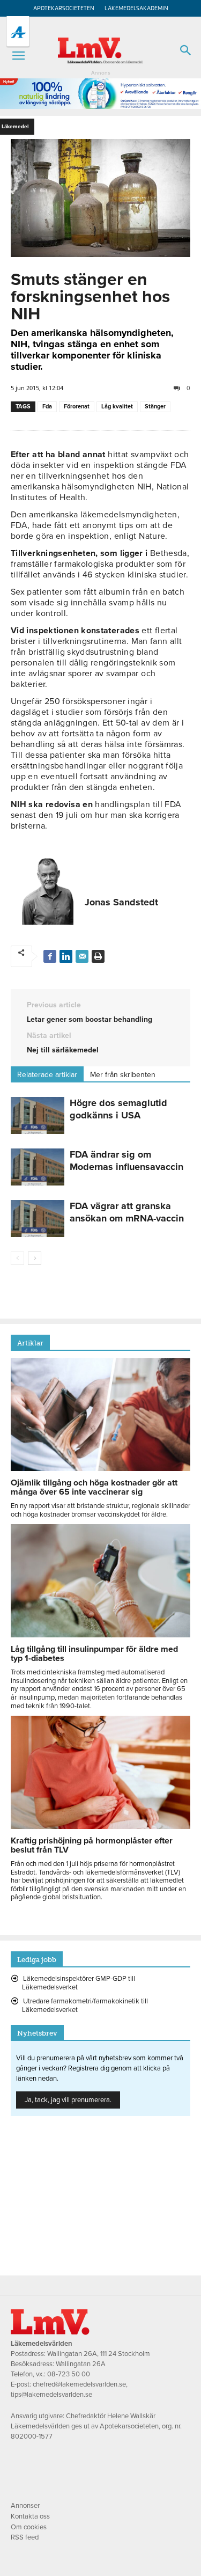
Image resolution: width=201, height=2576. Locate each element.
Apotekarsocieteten (64, 8)
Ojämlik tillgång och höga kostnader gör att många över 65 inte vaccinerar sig (94, 1487)
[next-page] (35, 1258)
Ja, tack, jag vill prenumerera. (68, 2100)
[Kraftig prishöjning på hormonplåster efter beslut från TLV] (100, 1826)
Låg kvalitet (117, 407)
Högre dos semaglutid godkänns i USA (118, 1109)
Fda (47, 407)
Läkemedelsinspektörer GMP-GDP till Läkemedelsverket (79, 1983)
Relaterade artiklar (47, 1075)
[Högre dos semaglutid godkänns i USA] (38, 1115)
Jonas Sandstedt (121, 902)
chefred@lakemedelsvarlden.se (79, 2384)
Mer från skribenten (123, 1075)
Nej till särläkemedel (63, 1050)
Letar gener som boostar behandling (90, 1019)
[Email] (82, 956)
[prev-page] (17, 1258)
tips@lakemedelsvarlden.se (51, 2395)
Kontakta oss (30, 2516)
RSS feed (25, 2537)
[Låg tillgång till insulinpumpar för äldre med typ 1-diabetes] (100, 1635)
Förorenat (77, 407)
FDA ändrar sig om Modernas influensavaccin (126, 1161)
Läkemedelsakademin (136, 8)
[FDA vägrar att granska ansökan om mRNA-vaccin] (38, 1219)
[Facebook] (50, 956)
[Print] (98, 956)
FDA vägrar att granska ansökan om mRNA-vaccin (127, 1212)
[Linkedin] (66, 956)
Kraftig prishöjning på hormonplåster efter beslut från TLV (92, 1845)
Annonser (25, 2506)
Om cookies (29, 2527)
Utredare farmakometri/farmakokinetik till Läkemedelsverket (85, 2006)
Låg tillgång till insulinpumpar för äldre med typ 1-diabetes (94, 1654)
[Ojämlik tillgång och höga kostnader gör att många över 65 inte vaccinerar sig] (100, 1468)
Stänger (155, 407)
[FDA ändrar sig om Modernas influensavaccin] (38, 1167)
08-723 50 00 (69, 2374)
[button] (18, 56)
